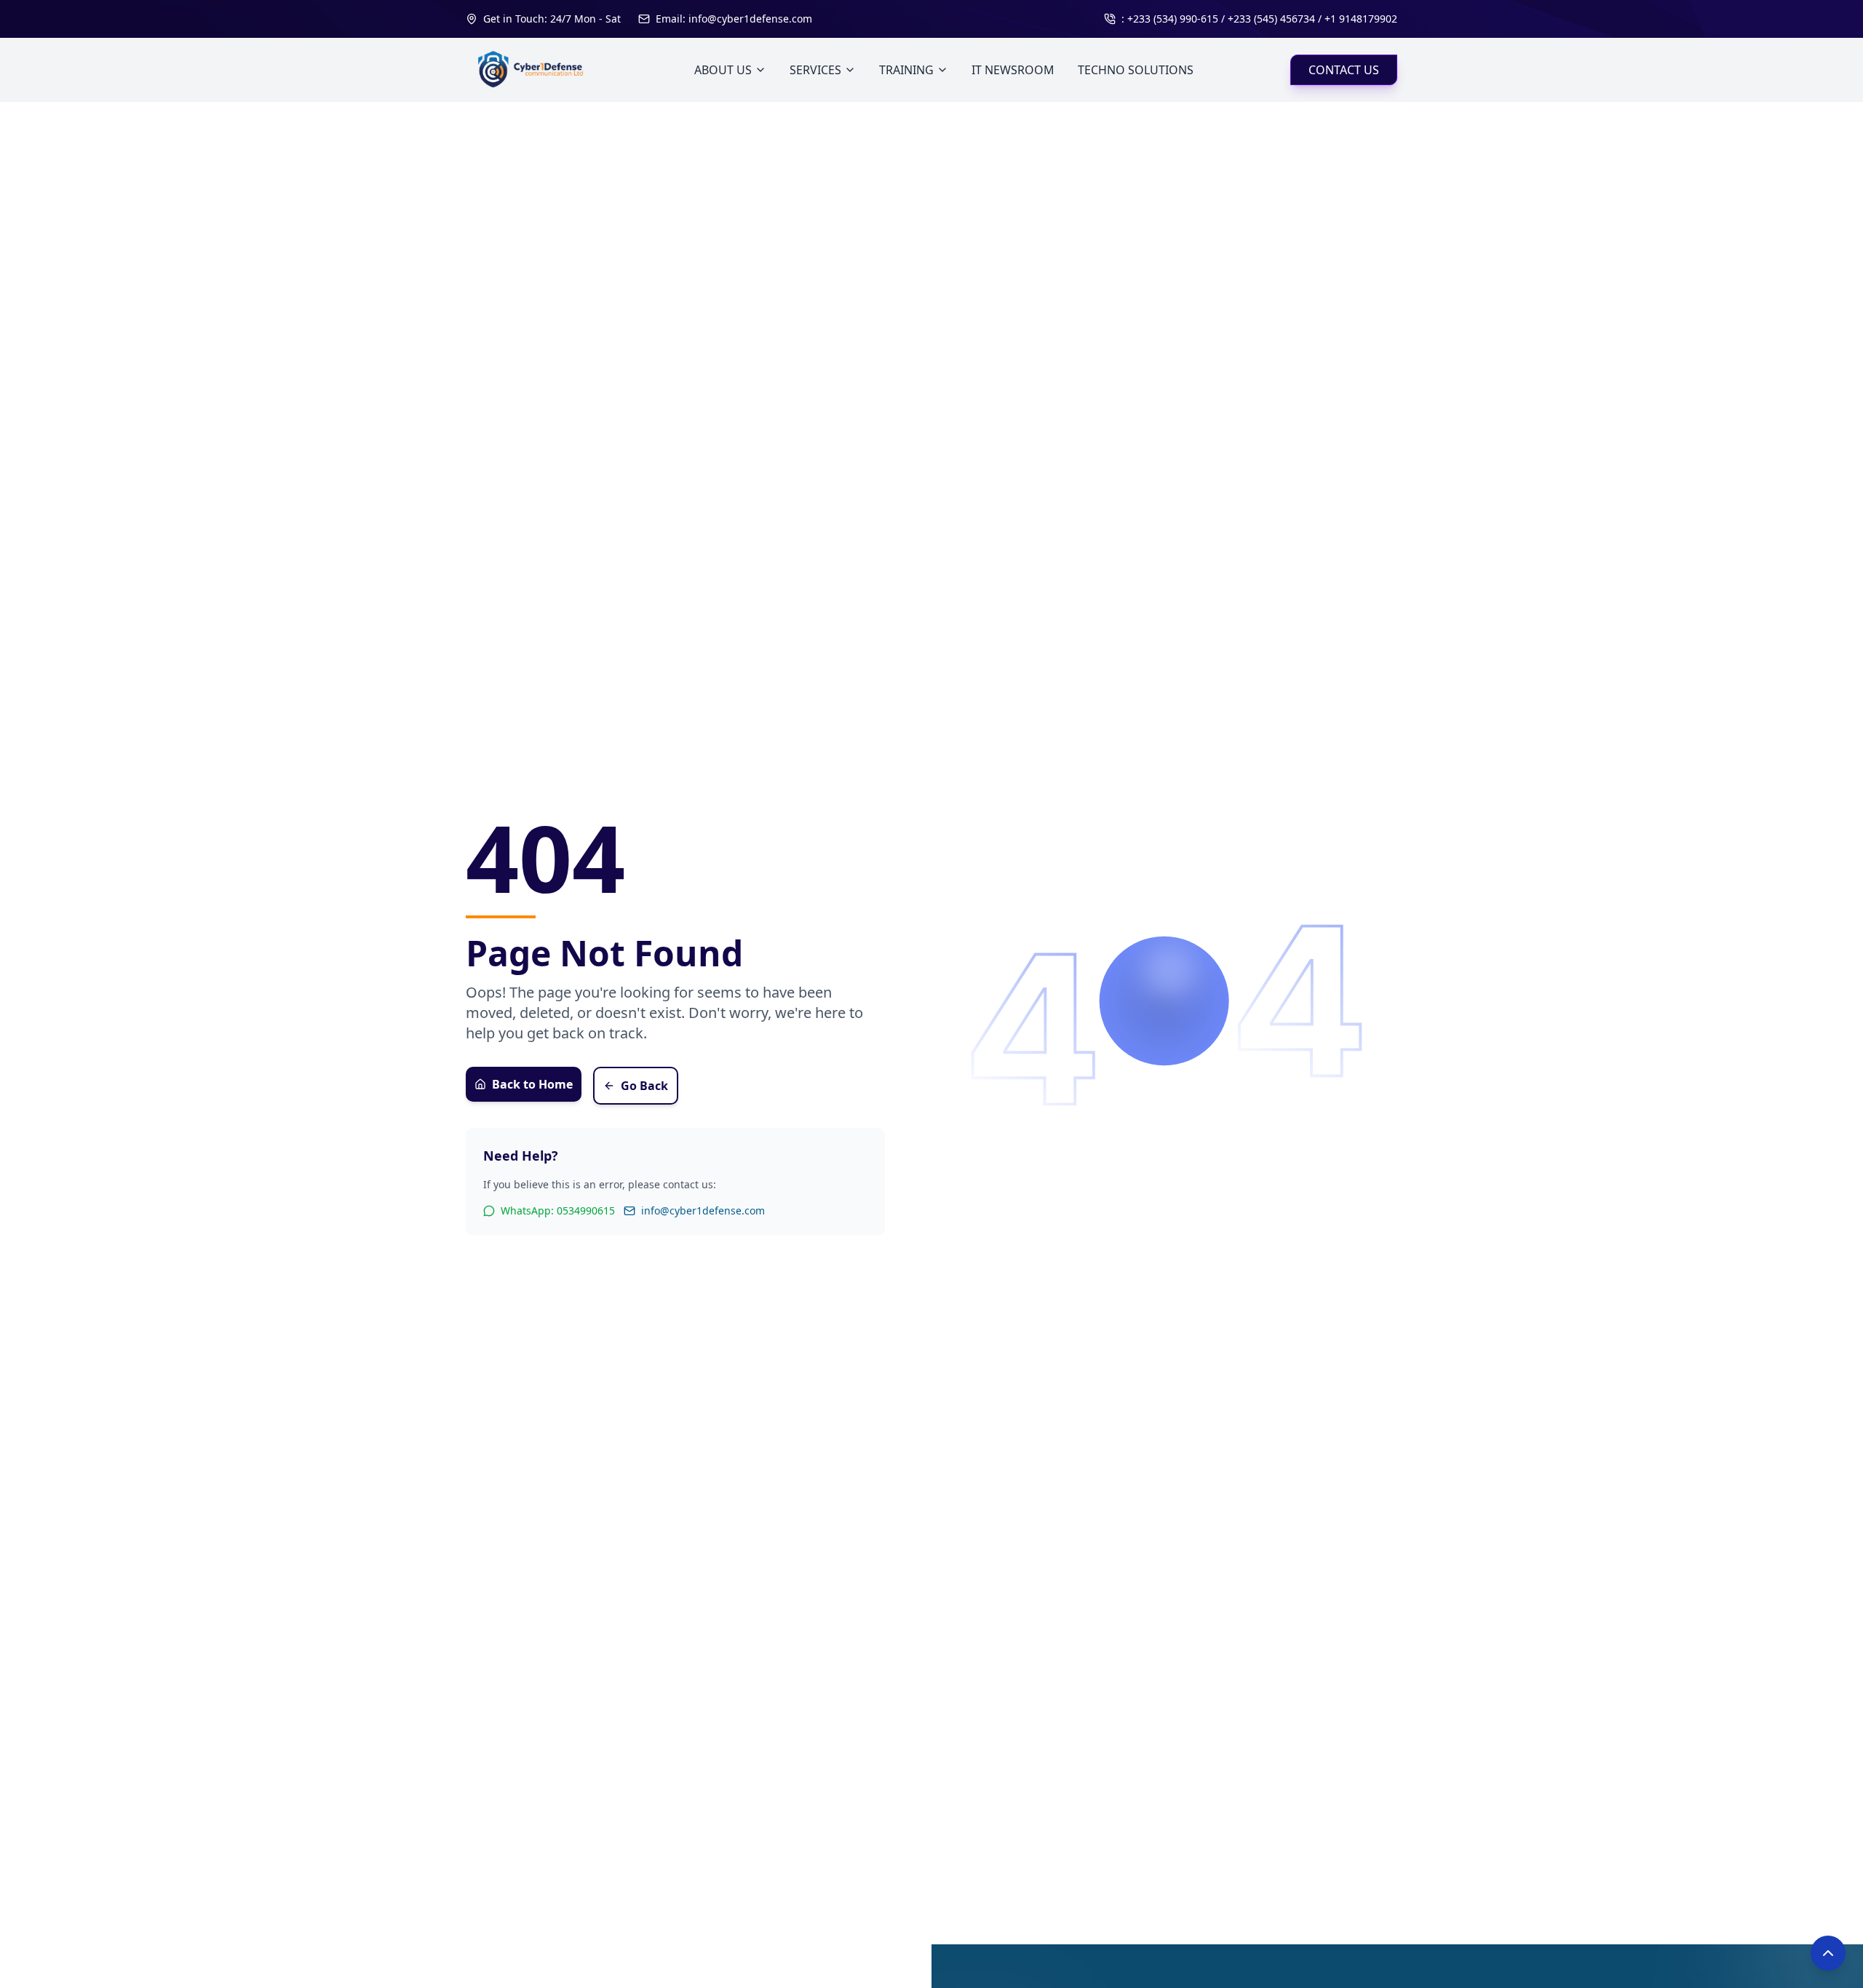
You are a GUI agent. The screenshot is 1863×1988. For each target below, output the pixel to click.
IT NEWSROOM (1013, 70)
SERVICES (815, 70)
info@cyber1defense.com (703, 1210)
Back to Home (532, 1084)
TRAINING (906, 70)
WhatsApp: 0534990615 (558, 1210)
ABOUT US (723, 70)
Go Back (644, 1086)
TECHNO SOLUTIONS (1136, 70)
